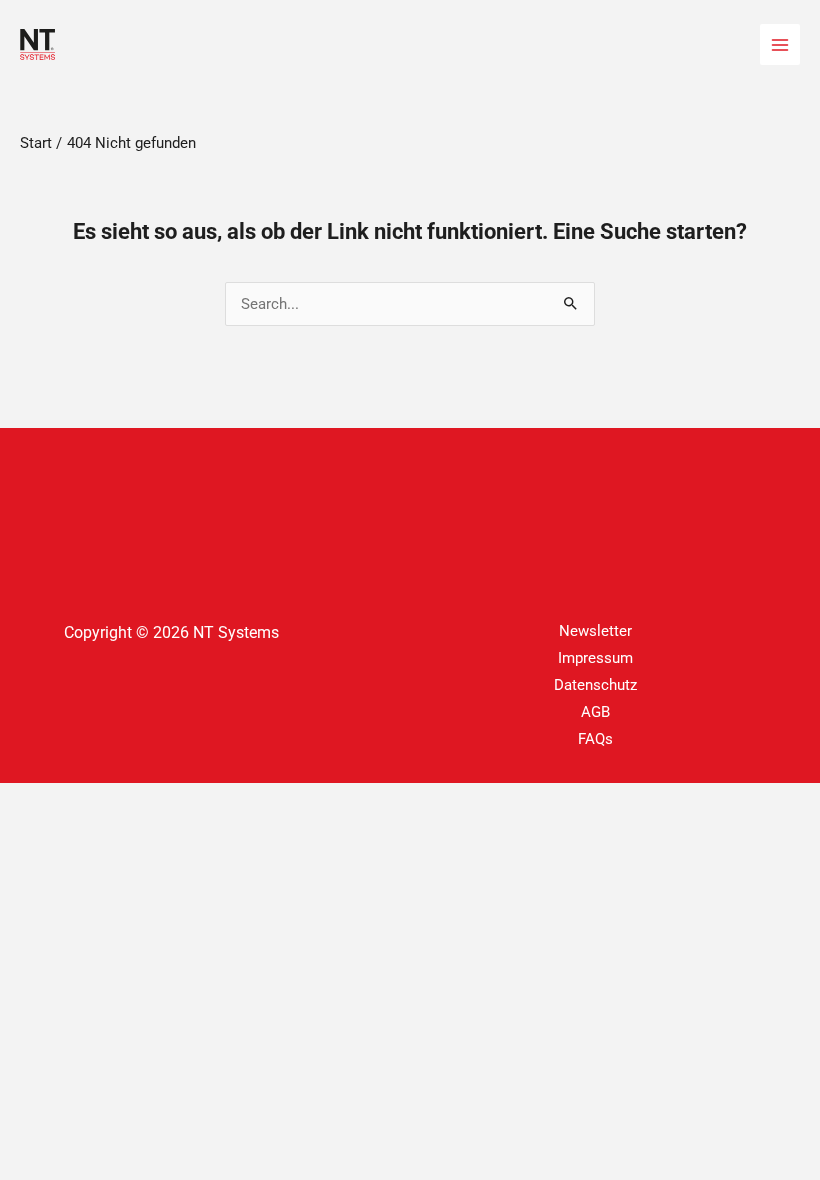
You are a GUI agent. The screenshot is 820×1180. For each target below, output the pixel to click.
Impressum (595, 658)
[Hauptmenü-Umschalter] (780, 44)
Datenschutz (595, 685)
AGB (595, 712)
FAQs (595, 739)
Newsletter (595, 631)
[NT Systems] (37, 44)
